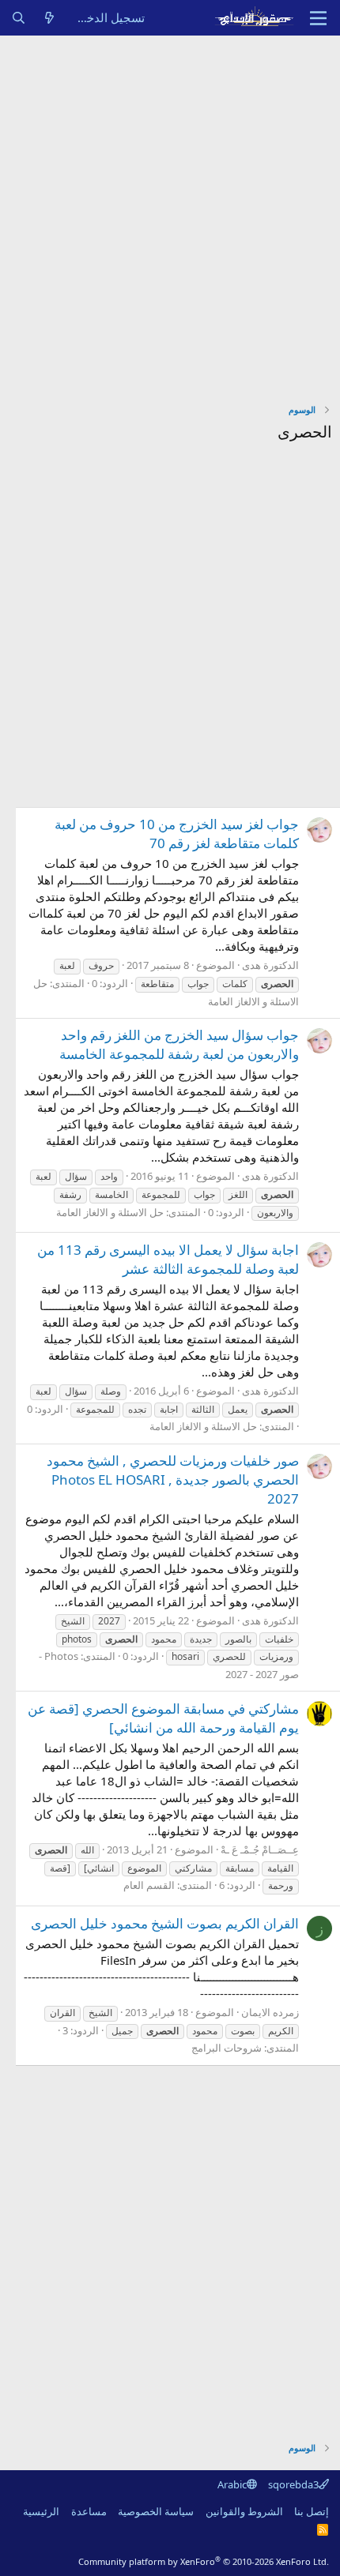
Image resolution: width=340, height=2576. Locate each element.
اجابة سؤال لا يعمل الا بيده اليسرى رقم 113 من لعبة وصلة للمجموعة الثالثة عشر (168, 1259)
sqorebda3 (293, 2484)
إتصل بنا (312, 2511)
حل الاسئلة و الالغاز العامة (110, 1212)
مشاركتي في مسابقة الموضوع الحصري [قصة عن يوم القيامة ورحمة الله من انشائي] (163, 1718)
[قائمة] (318, 18)
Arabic (232, 2484)
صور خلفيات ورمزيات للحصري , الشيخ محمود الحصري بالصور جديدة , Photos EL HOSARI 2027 (173, 1480)
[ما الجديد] (49, 18)
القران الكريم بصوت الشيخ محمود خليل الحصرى (165, 1923)
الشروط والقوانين (244, 2511)
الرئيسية (41, 2511)
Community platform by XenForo (204, 2561)
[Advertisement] (170, 213)
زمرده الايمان (270, 2012)
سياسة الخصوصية (156, 2511)
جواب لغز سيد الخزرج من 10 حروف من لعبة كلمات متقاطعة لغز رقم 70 (177, 834)
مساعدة (89, 2511)
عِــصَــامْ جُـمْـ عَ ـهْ (260, 1849)
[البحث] (19, 18)
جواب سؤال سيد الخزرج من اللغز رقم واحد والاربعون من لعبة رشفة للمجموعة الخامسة (179, 1044)
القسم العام (149, 1885)
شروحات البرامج (227, 2048)
